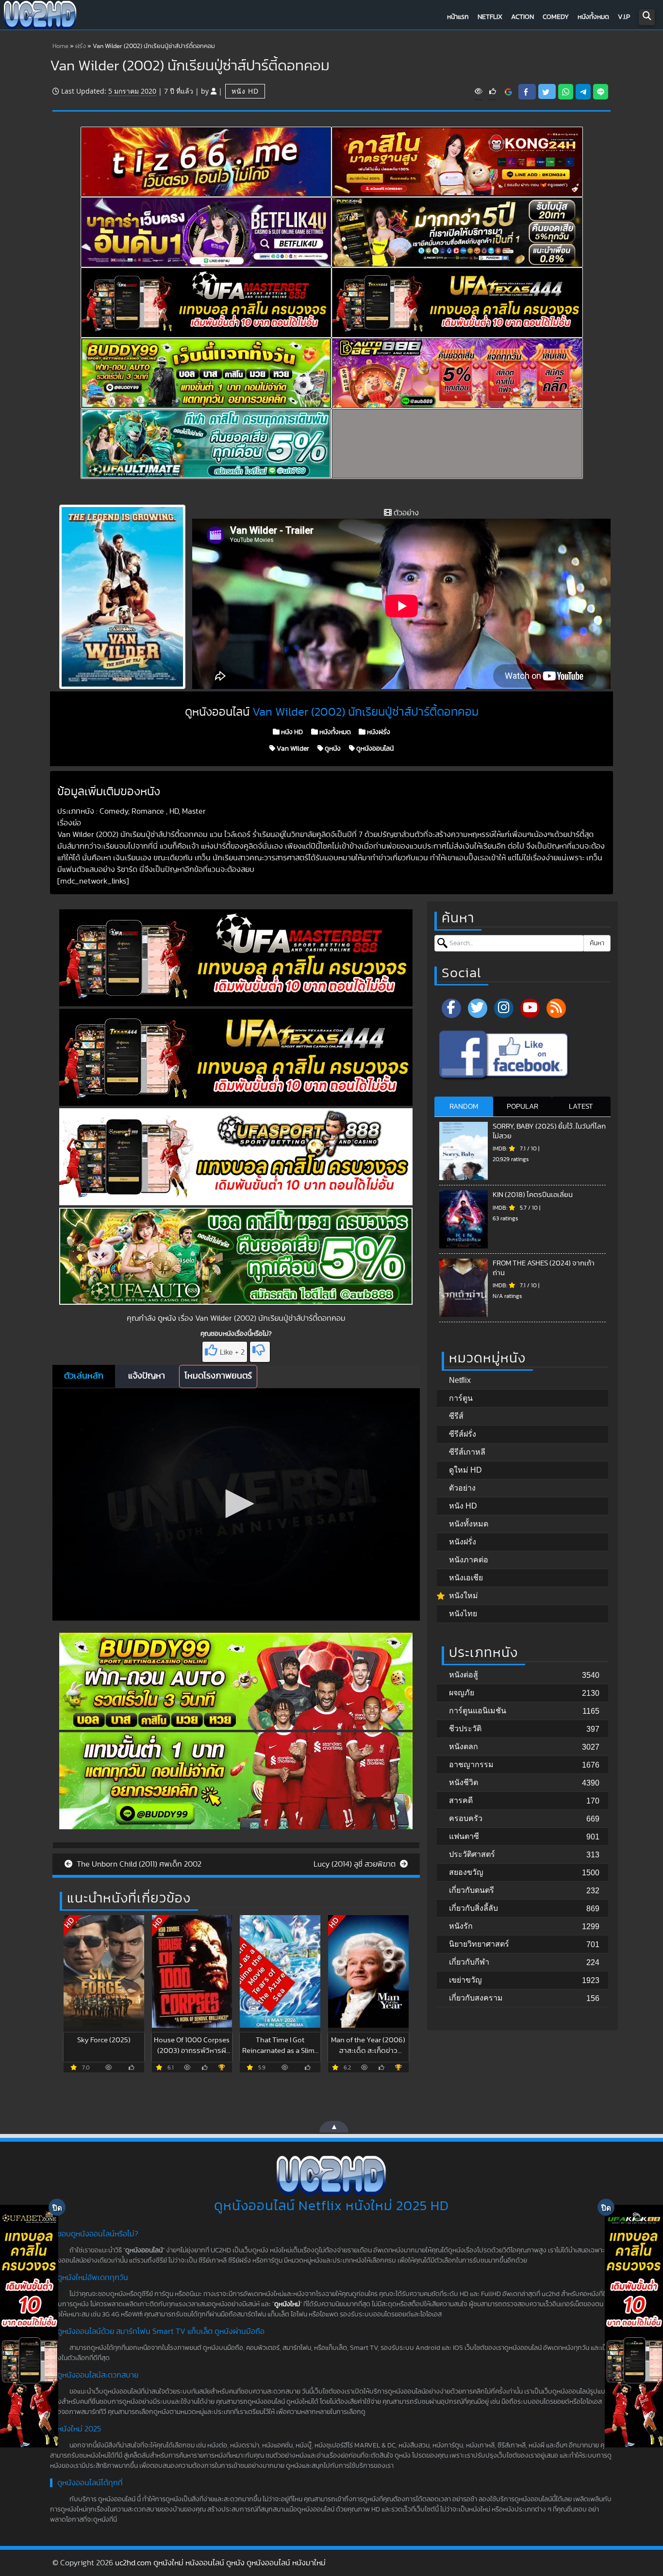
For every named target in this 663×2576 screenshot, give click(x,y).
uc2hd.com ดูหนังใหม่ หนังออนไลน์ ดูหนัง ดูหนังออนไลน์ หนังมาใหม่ (220, 2563)
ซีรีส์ (456, 1416)
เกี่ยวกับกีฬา (469, 1962)
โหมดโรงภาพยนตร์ (218, 1376)
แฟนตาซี (464, 1836)
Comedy (556, 17)
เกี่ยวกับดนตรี (472, 1890)
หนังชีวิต (464, 1782)
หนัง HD (245, 91)
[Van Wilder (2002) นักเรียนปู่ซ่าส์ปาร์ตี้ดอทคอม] (508, 92)
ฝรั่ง (81, 46)
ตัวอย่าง (462, 1488)
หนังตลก (464, 1747)
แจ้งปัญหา (147, 1376)
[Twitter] (478, 1008)
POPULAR (522, 1107)
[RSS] (556, 1008)
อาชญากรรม (471, 1764)
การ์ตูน (461, 1398)
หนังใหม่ (464, 1596)
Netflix (490, 17)
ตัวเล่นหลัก (84, 1376)
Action (522, 17)
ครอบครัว (466, 1818)
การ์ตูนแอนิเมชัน (478, 1711)
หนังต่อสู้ (464, 1675)
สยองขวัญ (466, 1872)
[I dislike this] (260, 1352)
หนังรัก (461, 1926)
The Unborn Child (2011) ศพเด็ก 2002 (138, 1864)
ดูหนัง (332, 749)
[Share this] (527, 92)
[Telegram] (583, 92)
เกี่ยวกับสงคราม (476, 1998)
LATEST (581, 1107)
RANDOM (464, 1107)
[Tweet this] (547, 91)
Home (60, 46)
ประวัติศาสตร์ (472, 1854)
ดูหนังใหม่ (287, 2304)
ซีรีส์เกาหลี (467, 1452)
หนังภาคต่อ (469, 1560)
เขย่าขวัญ (465, 1980)
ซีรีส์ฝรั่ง (463, 1434)
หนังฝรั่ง (378, 732)
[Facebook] (451, 1008)
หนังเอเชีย (466, 1578)
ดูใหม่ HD (465, 1470)
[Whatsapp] (566, 92)
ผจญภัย (462, 1693)
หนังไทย (463, 1614)
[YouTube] (530, 1008)
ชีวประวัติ (465, 1729)
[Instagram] (504, 1008)
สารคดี (461, 1800)
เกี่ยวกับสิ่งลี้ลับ (473, 1908)
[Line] (601, 92)
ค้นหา (597, 943)
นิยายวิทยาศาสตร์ (479, 1944)
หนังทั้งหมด (593, 17)
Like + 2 (232, 1352)
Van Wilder (292, 749)
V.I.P (624, 17)
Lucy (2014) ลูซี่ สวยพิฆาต (356, 1864)
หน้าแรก (458, 17)
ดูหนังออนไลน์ (374, 749)
